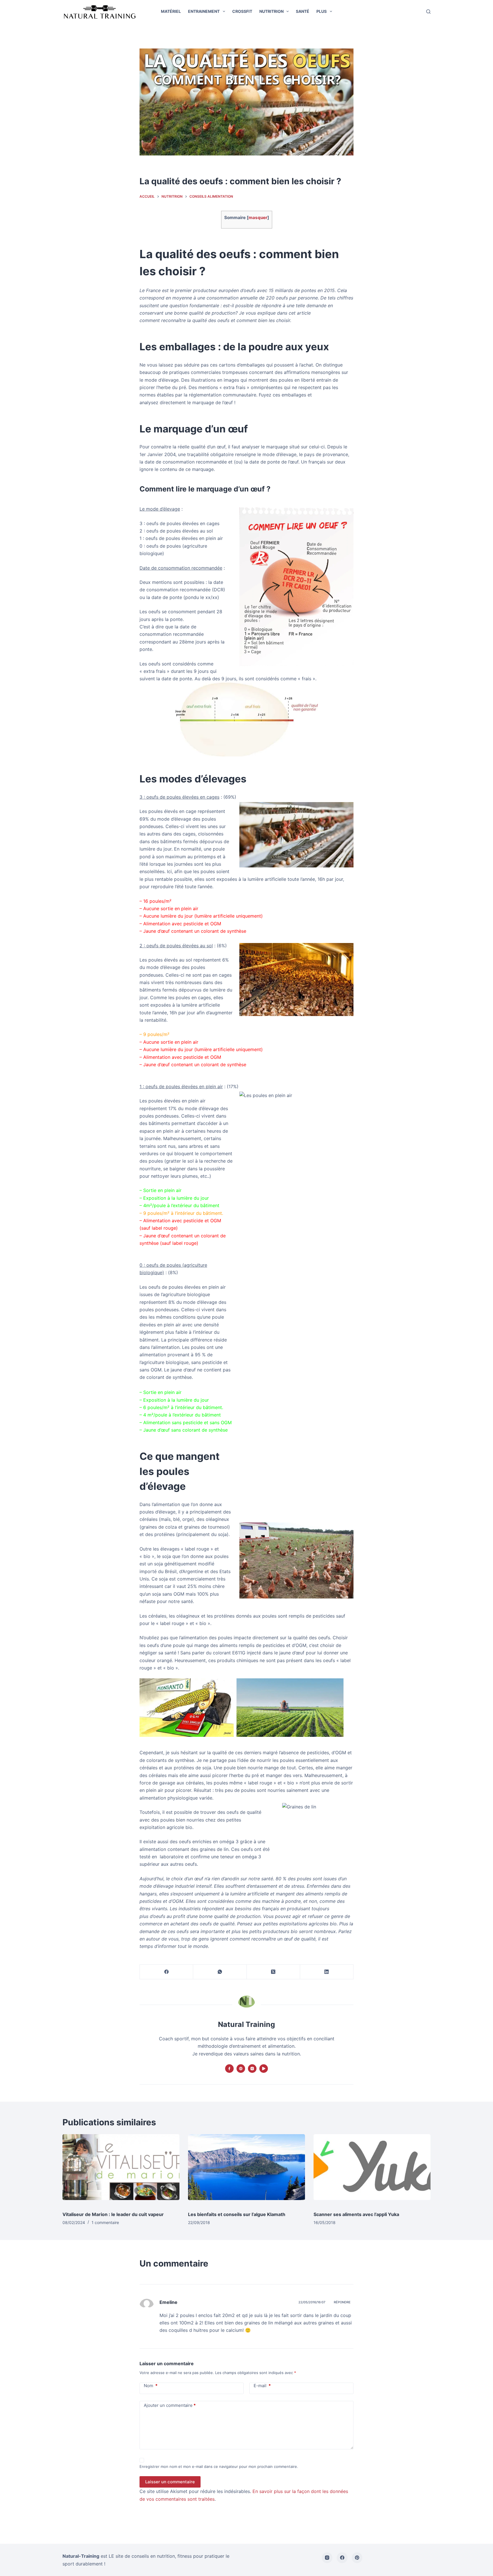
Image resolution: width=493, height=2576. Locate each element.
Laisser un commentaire (170, 2482)
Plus (322, 11)
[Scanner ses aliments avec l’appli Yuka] (372, 2170)
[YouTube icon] (264, 2069)
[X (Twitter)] (273, 1972)
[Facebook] (166, 1972)
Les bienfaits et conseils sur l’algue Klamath (237, 2214)
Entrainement (204, 11)
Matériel (171, 11)
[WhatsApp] (220, 1972)
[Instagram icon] (252, 2069)
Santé (303, 11)
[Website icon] (241, 2069)
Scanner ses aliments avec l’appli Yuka (356, 2214)
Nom (151, 2386)
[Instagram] (327, 2558)
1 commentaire (105, 2222)
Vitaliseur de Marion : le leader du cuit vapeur (113, 2214)
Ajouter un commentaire (170, 2405)
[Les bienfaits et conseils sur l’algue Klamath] (246, 2170)
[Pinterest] (357, 2558)
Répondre (342, 2302)
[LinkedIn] (327, 1972)
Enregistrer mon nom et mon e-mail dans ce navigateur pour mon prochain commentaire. (219, 2466)
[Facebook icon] (229, 2069)
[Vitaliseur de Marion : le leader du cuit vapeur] (121, 2170)
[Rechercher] (428, 12)
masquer (258, 217)
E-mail (262, 2386)
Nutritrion (271, 11)
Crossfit (242, 11)
